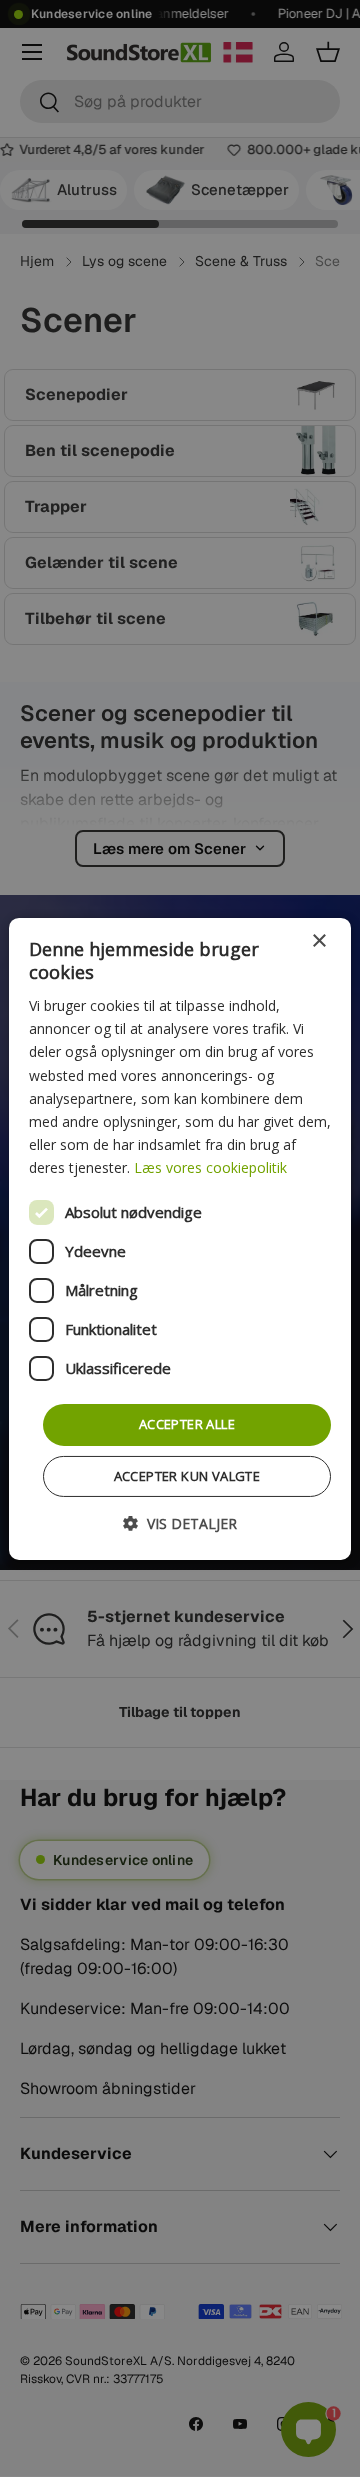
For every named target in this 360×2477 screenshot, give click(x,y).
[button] (180, 1523)
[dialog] (180, 1238)
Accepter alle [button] (187, 1424)
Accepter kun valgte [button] (187, 1476)
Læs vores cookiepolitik (210, 1167)
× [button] (318, 940)
